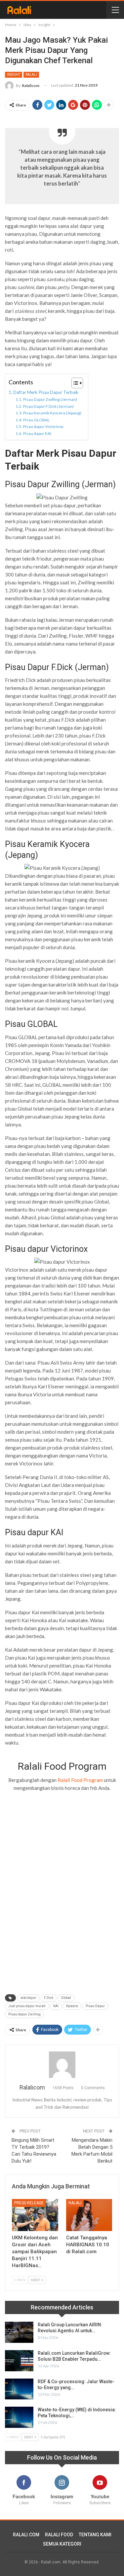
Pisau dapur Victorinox (43, 426)
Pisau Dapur (95, 2006)
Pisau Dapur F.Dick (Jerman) (48, 406)
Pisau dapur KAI (37, 433)
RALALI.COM (26, 2535)
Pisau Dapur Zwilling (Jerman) (50, 399)
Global (66, 1998)
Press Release (29, 2203)
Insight (14, 75)
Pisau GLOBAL (36, 420)
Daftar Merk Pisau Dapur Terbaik (46, 392)
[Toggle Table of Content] (74, 383)
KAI (56, 2006)
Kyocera (72, 2006)
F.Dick (49, 1998)
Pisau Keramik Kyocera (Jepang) (52, 413)
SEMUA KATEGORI (62, 2544)
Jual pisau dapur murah (27, 2006)
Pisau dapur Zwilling (24, 2014)
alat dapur (28, 1998)
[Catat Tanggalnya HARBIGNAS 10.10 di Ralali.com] (89, 2215)
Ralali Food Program (80, 1780)
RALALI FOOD (59, 2535)
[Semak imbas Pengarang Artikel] (62, 2065)
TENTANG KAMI (95, 2535)
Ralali (31, 75)
